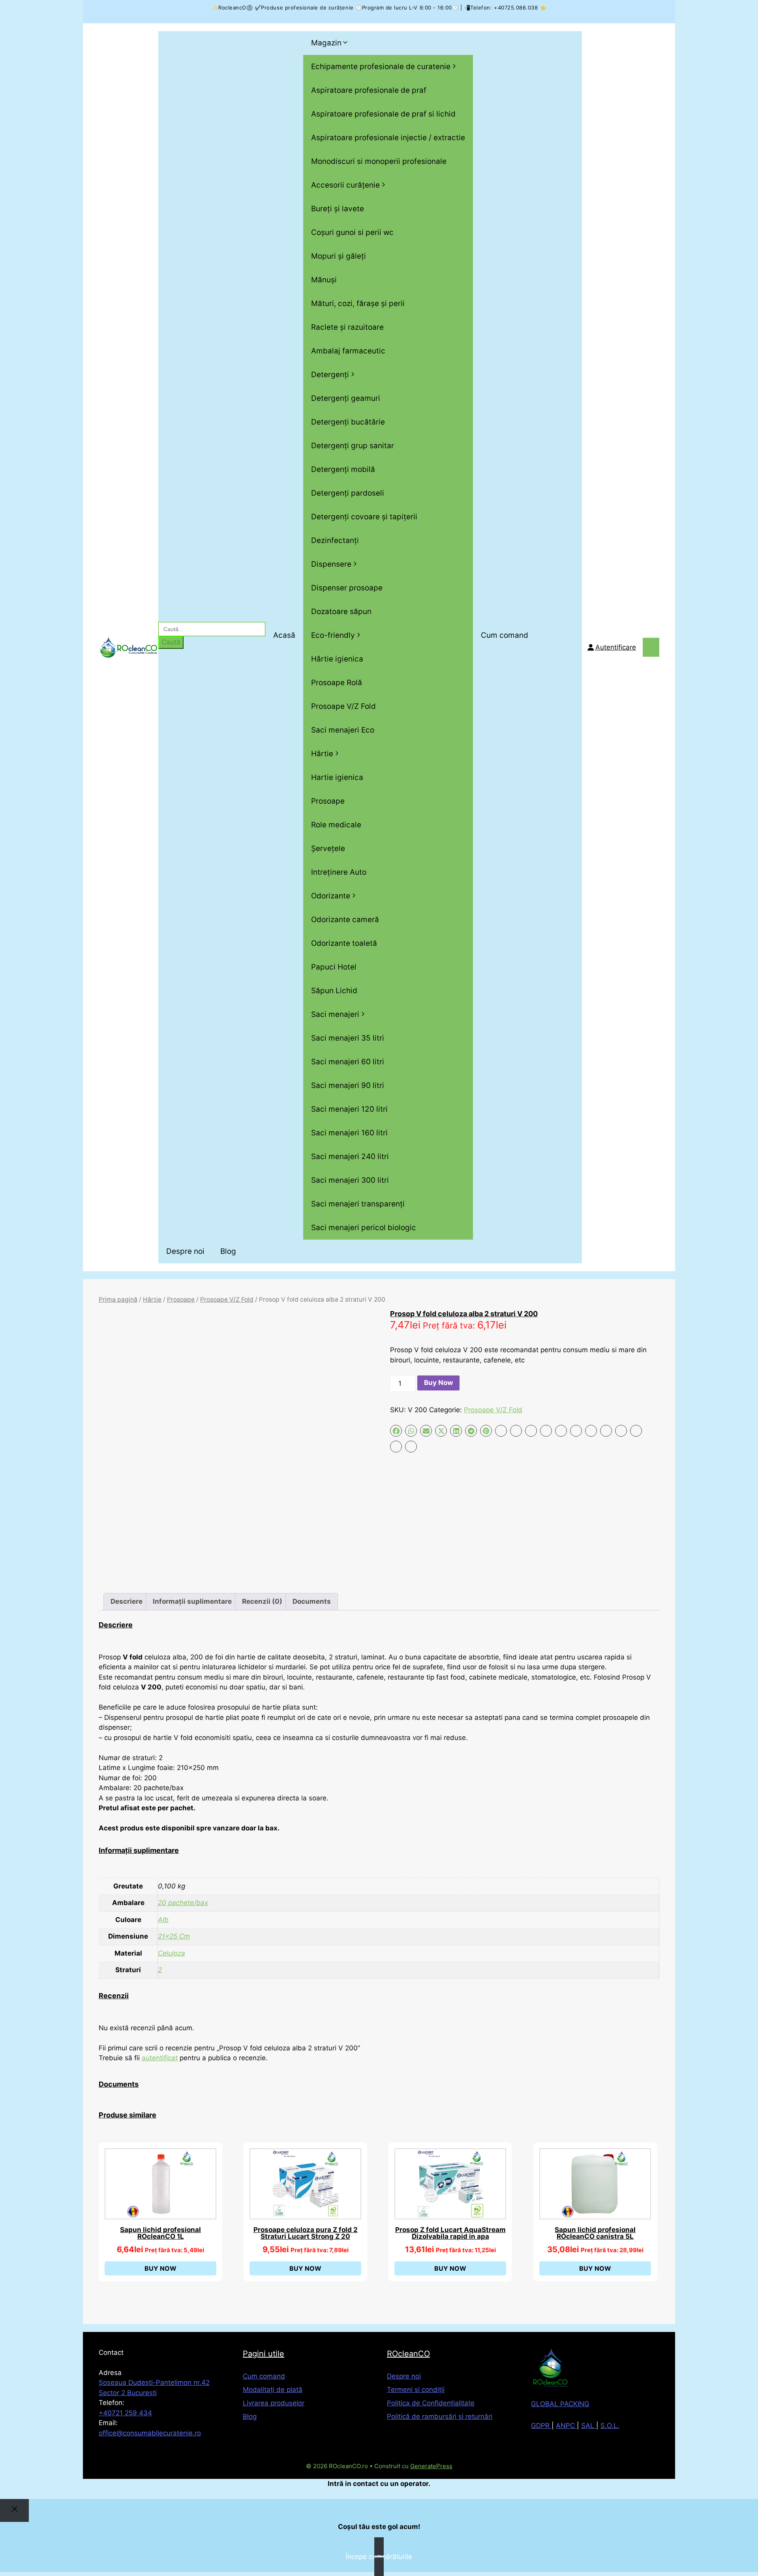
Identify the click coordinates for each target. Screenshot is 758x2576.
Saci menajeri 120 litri (349, 1109)
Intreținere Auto (339, 872)
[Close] (14, 2510)
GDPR (541, 2426)
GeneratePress (431, 2466)
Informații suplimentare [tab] (192, 1601)
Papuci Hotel (334, 967)
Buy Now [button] (160, 2268)
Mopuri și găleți (339, 256)
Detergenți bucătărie (348, 422)
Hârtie (322, 754)
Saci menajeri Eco (343, 730)
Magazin (326, 43)
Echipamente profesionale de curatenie (381, 67)
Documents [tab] (312, 1601)
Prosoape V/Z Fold (343, 706)
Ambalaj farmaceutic (348, 351)
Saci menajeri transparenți (358, 1204)
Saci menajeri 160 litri (349, 1133)
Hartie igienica (337, 777)
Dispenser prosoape (347, 588)
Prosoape (328, 801)
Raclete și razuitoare (347, 327)
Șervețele (328, 848)
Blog (228, 1251)
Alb (163, 1920)
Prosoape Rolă (337, 683)
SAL (589, 2426)
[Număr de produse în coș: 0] (651, 647)
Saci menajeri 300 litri (350, 1180)
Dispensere (331, 564)
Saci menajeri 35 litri (348, 1038)
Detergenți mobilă (343, 469)
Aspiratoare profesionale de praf (369, 90)
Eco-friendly (333, 635)
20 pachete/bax (183, 1903)
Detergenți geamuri (346, 398)
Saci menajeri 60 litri (348, 1062)
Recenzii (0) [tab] (262, 1601)
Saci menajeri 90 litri (348, 1085)
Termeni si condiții (416, 2390)
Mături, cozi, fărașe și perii (358, 303)
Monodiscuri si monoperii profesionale (379, 161)
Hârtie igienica (337, 659)
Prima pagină (118, 1299)
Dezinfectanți (335, 540)
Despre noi (185, 1251)
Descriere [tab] (127, 1601)
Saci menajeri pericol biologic (364, 1228)
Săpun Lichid (334, 991)
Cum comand (505, 635)
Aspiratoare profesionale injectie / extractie (388, 138)
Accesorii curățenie (345, 185)
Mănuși (324, 280)
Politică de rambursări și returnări (440, 2416)
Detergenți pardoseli (348, 493)
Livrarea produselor (274, 2403)
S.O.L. (610, 2426)
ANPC (566, 2426)
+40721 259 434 (125, 2413)
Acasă (284, 635)
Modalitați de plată (273, 2390)
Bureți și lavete (338, 209)
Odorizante (331, 896)
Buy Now (438, 1383)
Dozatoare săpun (341, 612)
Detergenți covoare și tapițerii (364, 517)
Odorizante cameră (345, 920)
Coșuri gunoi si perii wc (352, 232)
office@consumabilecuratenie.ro (150, 2433)
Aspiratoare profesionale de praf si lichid (383, 114)
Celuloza (172, 1953)
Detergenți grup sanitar (353, 446)
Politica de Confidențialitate (431, 2403)
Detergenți (330, 375)
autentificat (160, 2058)
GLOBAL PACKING (560, 2404)
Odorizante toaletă (344, 943)
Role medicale (336, 825)
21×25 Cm (174, 1936)
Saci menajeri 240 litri (350, 1156)
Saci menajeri (335, 1014)
